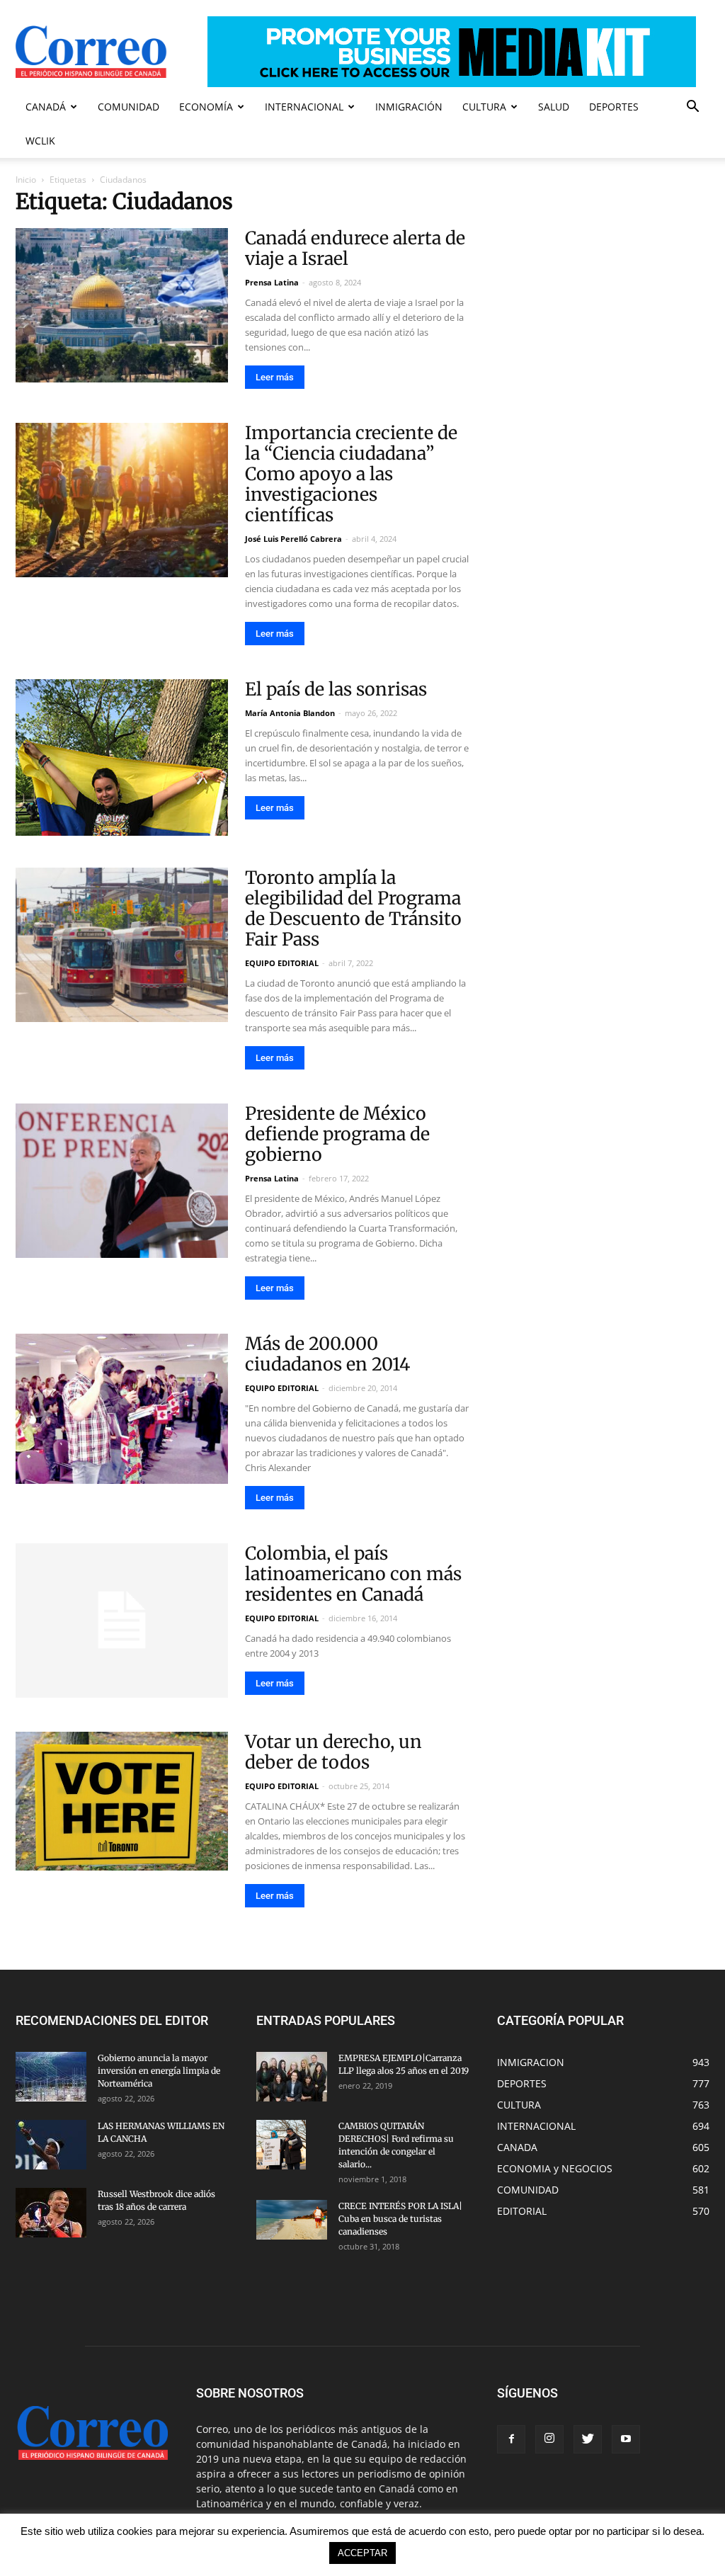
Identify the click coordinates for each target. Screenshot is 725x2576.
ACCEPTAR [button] (362, 2553)
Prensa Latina (272, 282)
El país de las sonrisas (336, 689)
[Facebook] (511, 2439)
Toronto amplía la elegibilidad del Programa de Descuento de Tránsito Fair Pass (353, 908)
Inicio (26, 180)
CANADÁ (46, 107)
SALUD (554, 107)
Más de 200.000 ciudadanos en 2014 (327, 1354)
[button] (692, 108)
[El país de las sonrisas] (122, 758)
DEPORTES (614, 107)
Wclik (40, 141)
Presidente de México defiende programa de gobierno (337, 1134)
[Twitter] (588, 2439)
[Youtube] (626, 2439)
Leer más (275, 377)
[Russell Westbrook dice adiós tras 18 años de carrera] (51, 2213)
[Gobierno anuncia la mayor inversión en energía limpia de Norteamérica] (51, 2077)
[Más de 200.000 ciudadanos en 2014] (122, 1409)
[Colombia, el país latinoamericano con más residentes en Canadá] (122, 1621)
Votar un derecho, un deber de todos (333, 1752)
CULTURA (484, 107)
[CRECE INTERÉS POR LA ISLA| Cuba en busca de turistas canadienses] (292, 2220)
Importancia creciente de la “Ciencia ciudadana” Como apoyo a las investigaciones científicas (351, 474)
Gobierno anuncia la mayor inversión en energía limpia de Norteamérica (159, 2071)
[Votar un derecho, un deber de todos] (122, 1801)
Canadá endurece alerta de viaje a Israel (355, 248)
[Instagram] (549, 2439)
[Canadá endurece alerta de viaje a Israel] (122, 305)
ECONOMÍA (206, 107)
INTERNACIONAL (304, 107)
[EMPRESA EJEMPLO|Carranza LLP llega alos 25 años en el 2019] (292, 2077)
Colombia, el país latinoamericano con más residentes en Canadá (353, 1574)
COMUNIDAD (129, 107)
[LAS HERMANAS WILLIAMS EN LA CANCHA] (51, 2145)
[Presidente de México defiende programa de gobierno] (122, 1181)
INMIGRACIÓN (409, 107)
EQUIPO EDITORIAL (282, 963)
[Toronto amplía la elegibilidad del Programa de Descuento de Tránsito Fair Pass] (122, 945)
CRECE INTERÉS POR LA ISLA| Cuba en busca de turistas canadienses (400, 2219)
